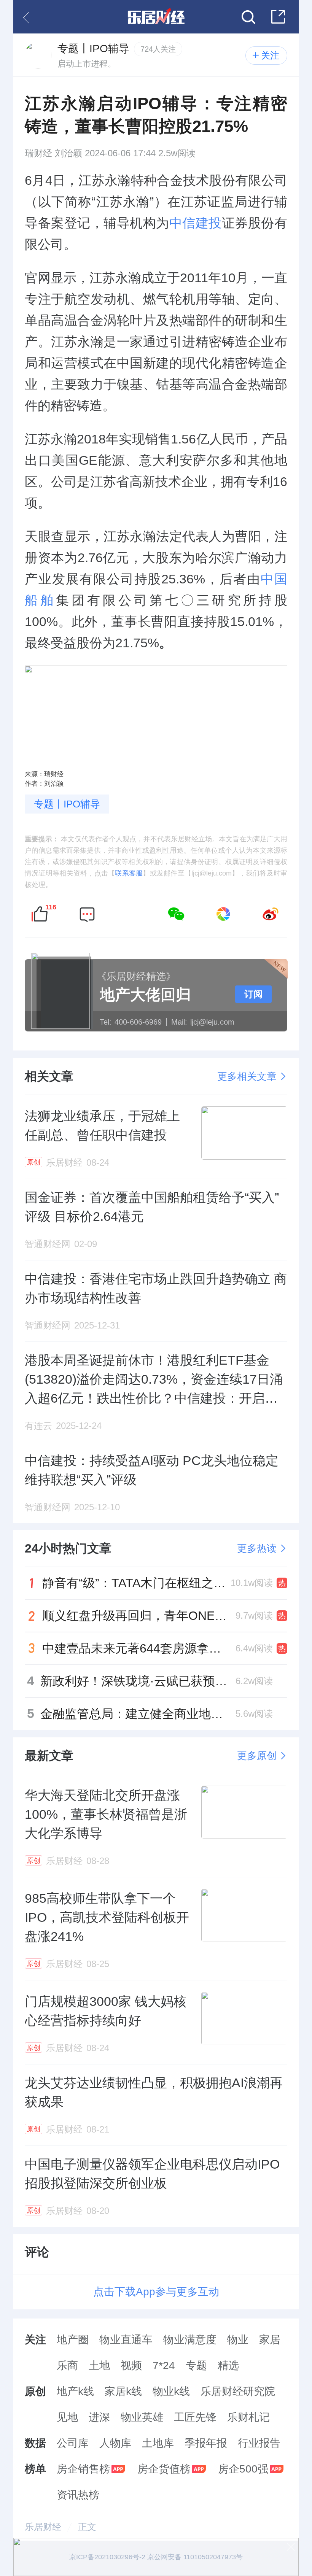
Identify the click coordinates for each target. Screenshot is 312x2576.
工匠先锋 (195, 2417)
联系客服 (129, 873)
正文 (87, 2527)
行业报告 (259, 2443)
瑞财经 (38, 153)
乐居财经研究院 (238, 2391)
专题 (196, 2365)
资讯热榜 (78, 2495)
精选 (228, 2365)
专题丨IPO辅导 (67, 804)
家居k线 (123, 2391)
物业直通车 (126, 2340)
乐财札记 (248, 2417)
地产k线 (75, 2391)
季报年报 (206, 2443)
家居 (270, 2340)
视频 (131, 2365)
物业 (238, 2340)
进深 (99, 2417)
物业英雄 (142, 2417)
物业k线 (171, 2391)
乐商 (67, 2365)
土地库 (158, 2443)
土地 (99, 2365)
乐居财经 (43, 2527)
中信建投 (196, 223)
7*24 (164, 2365)
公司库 (73, 2443)
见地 (67, 2417)
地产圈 (73, 2340)
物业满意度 (190, 2340)
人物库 (115, 2443)
